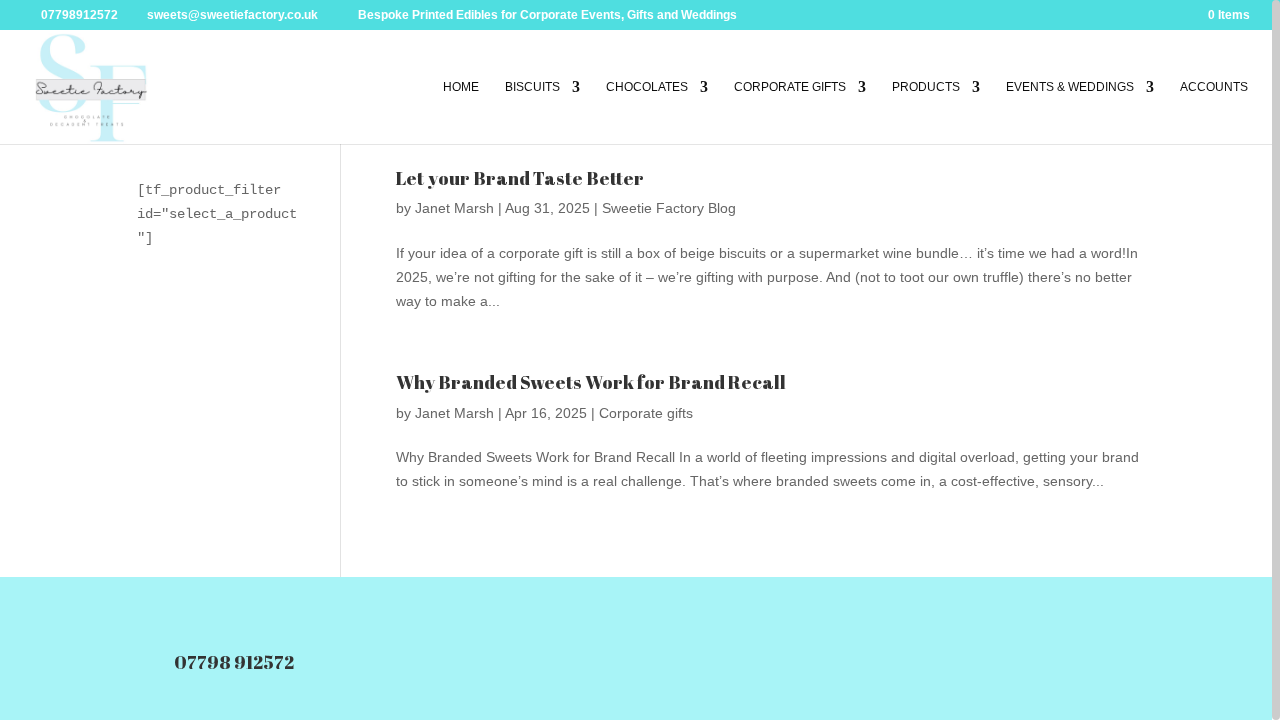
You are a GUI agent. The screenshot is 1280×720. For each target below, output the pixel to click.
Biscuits (532, 87)
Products (926, 87)
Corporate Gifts (790, 87)
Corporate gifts (646, 413)
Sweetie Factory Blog (669, 208)
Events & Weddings (1070, 87)
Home (461, 87)
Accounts (1214, 87)
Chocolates (647, 87)
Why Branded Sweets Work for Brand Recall (591, 382)
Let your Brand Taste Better (520, 178)
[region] (640, 360)
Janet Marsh (454, 208)
